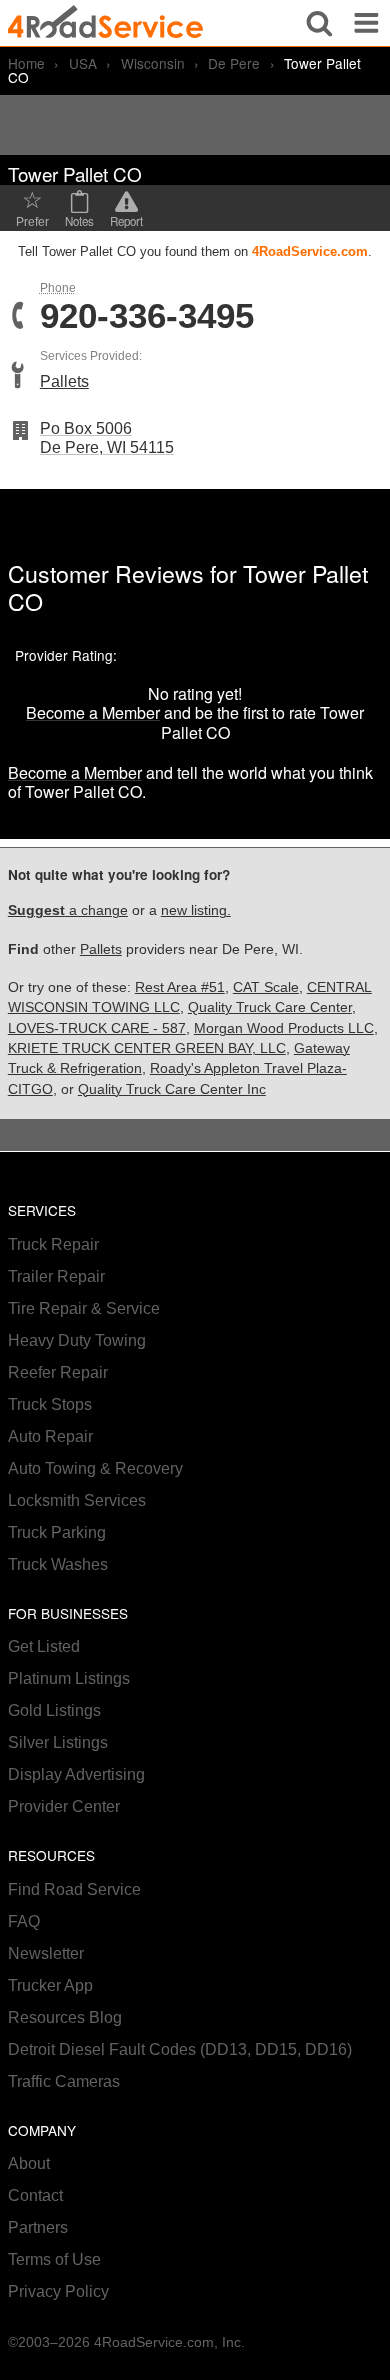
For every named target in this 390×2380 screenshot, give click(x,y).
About (29, 2163)
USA (83, 63)
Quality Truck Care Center (270, 1007)
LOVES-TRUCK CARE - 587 (97, 1028)
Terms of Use (54, 2259)
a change (68, 910)
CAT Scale (266, 987)
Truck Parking (57, 1532)
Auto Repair (50, 1436)
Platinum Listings (69, 1678)
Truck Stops (50, 1404)
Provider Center (64, 1806)
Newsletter (46, 1953)
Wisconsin (153, 63)
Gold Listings (54, 1710)
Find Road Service (74, 1889)
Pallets (64, 381)
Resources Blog (65, 2017)
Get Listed (44, 1646)
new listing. (196, 910)
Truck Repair (53, 1244)
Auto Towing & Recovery (95, 1468)
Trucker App (50, 1985)
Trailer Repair (56, 1276)
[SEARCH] (319, 23)
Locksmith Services (77, 1500)
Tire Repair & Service (84, 1308)
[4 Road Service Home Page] (105, 22)
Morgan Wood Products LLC (284, 1028)
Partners (38, 2227)
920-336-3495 (147, 316)
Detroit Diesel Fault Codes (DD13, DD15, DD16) (180, 2049)
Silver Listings (58, 1742)
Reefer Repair (58, 1372)
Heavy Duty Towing (77, 1340)
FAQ (24, 1921)
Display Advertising (76, 1774)
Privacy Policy (58, 2291)
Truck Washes (58, 1564)
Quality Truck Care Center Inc (172, 1089)
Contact (35, 2195)
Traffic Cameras (64, 2081)
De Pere (234, 63)
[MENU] (366, 23)
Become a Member (93, 712)
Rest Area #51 (180, 987)
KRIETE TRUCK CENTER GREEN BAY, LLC (147, 1048)
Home (26, 63)
